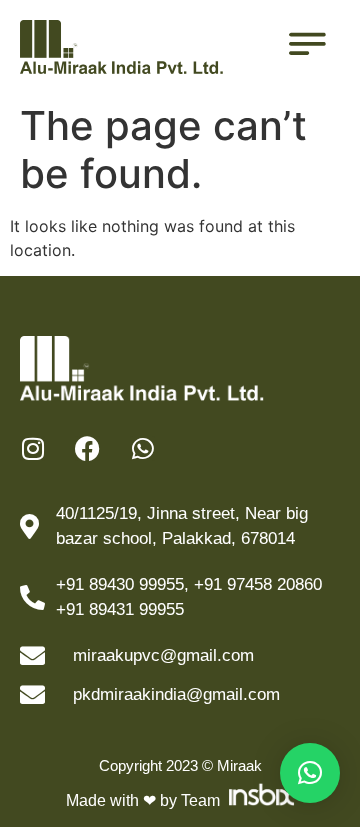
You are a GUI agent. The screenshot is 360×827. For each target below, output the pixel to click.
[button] (310, 773)
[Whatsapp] (142, 448)
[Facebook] (87, 448)
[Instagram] (32, 448)
